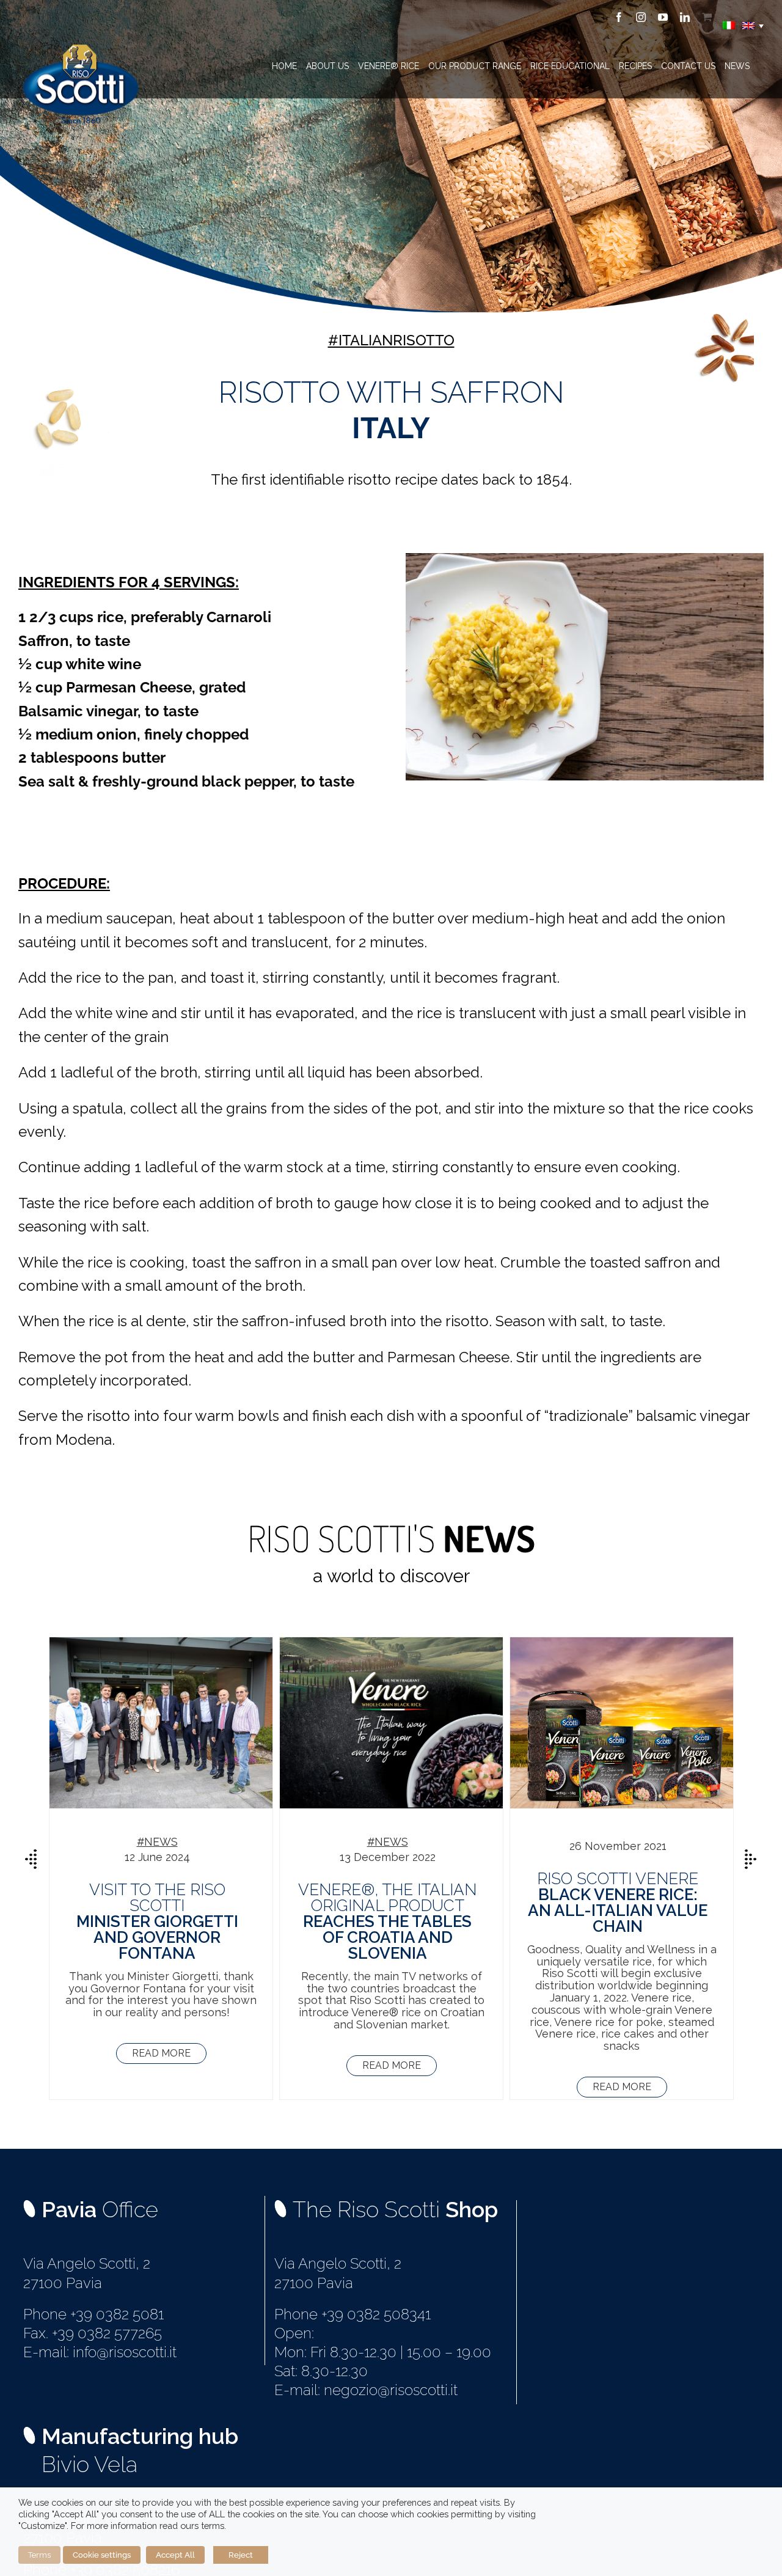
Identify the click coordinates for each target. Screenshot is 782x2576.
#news (157, 1842)
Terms (39, 2555)
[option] (161, 1868)
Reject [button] (241, 2555)
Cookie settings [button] (102, 2555)
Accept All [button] (175, 2555)
